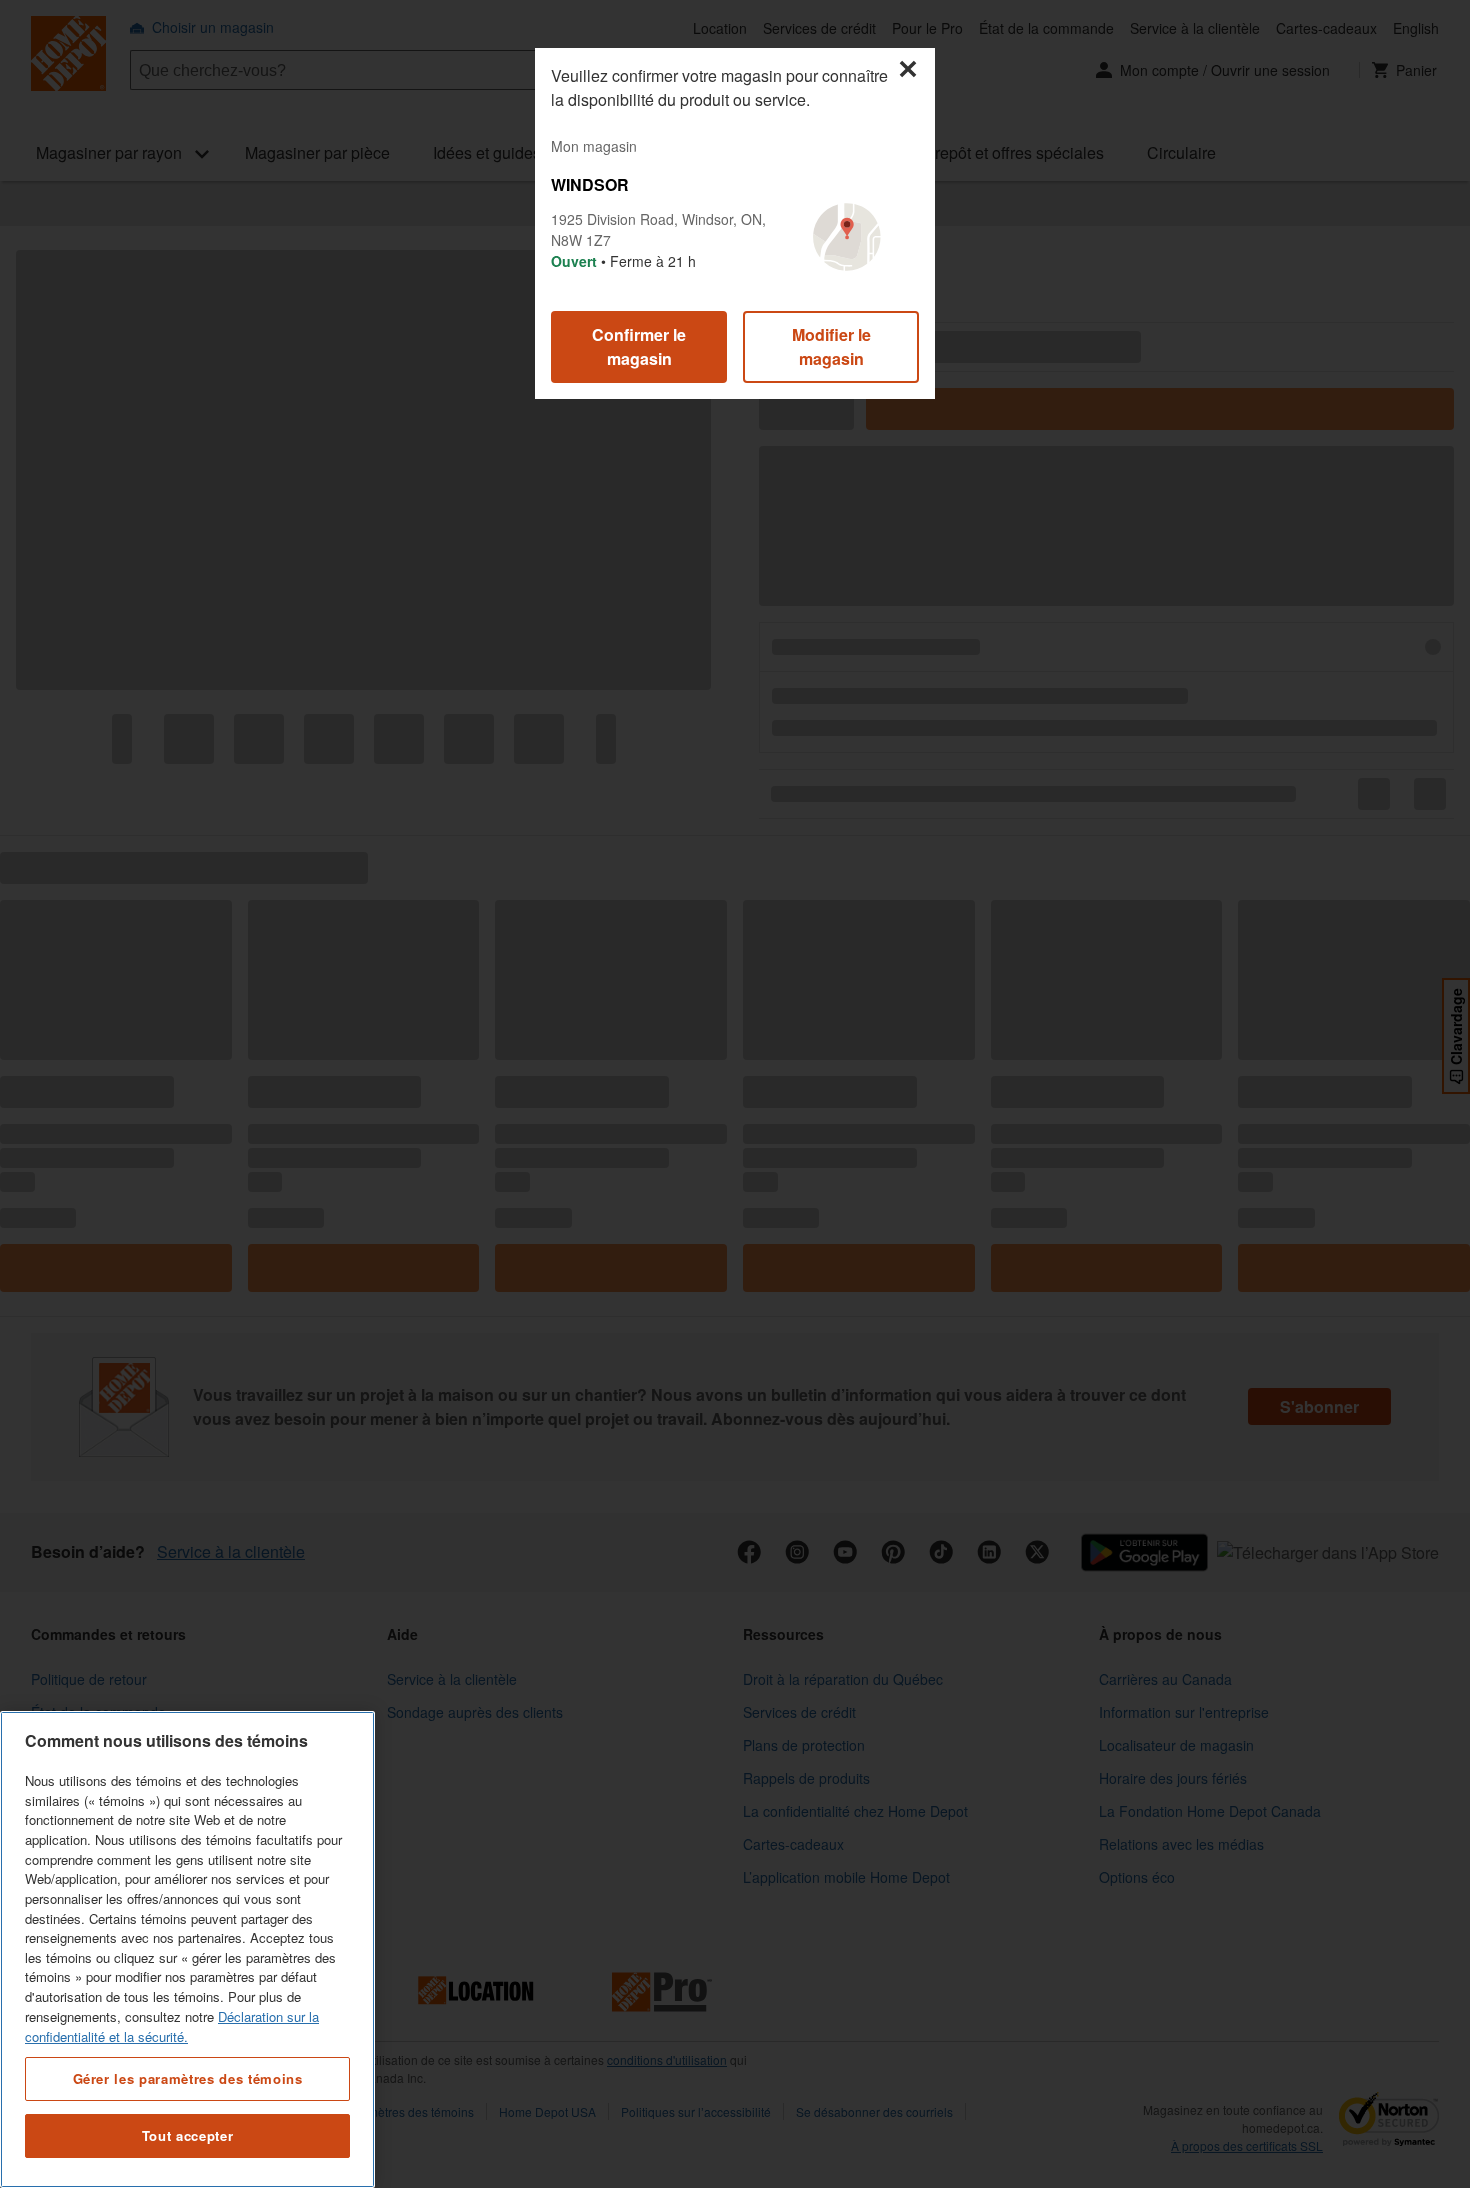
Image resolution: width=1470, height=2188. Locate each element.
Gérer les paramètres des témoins (188, 2077)
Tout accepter (188, 2135)
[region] (187, 1949)
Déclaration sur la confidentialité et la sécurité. (172, 2026)
